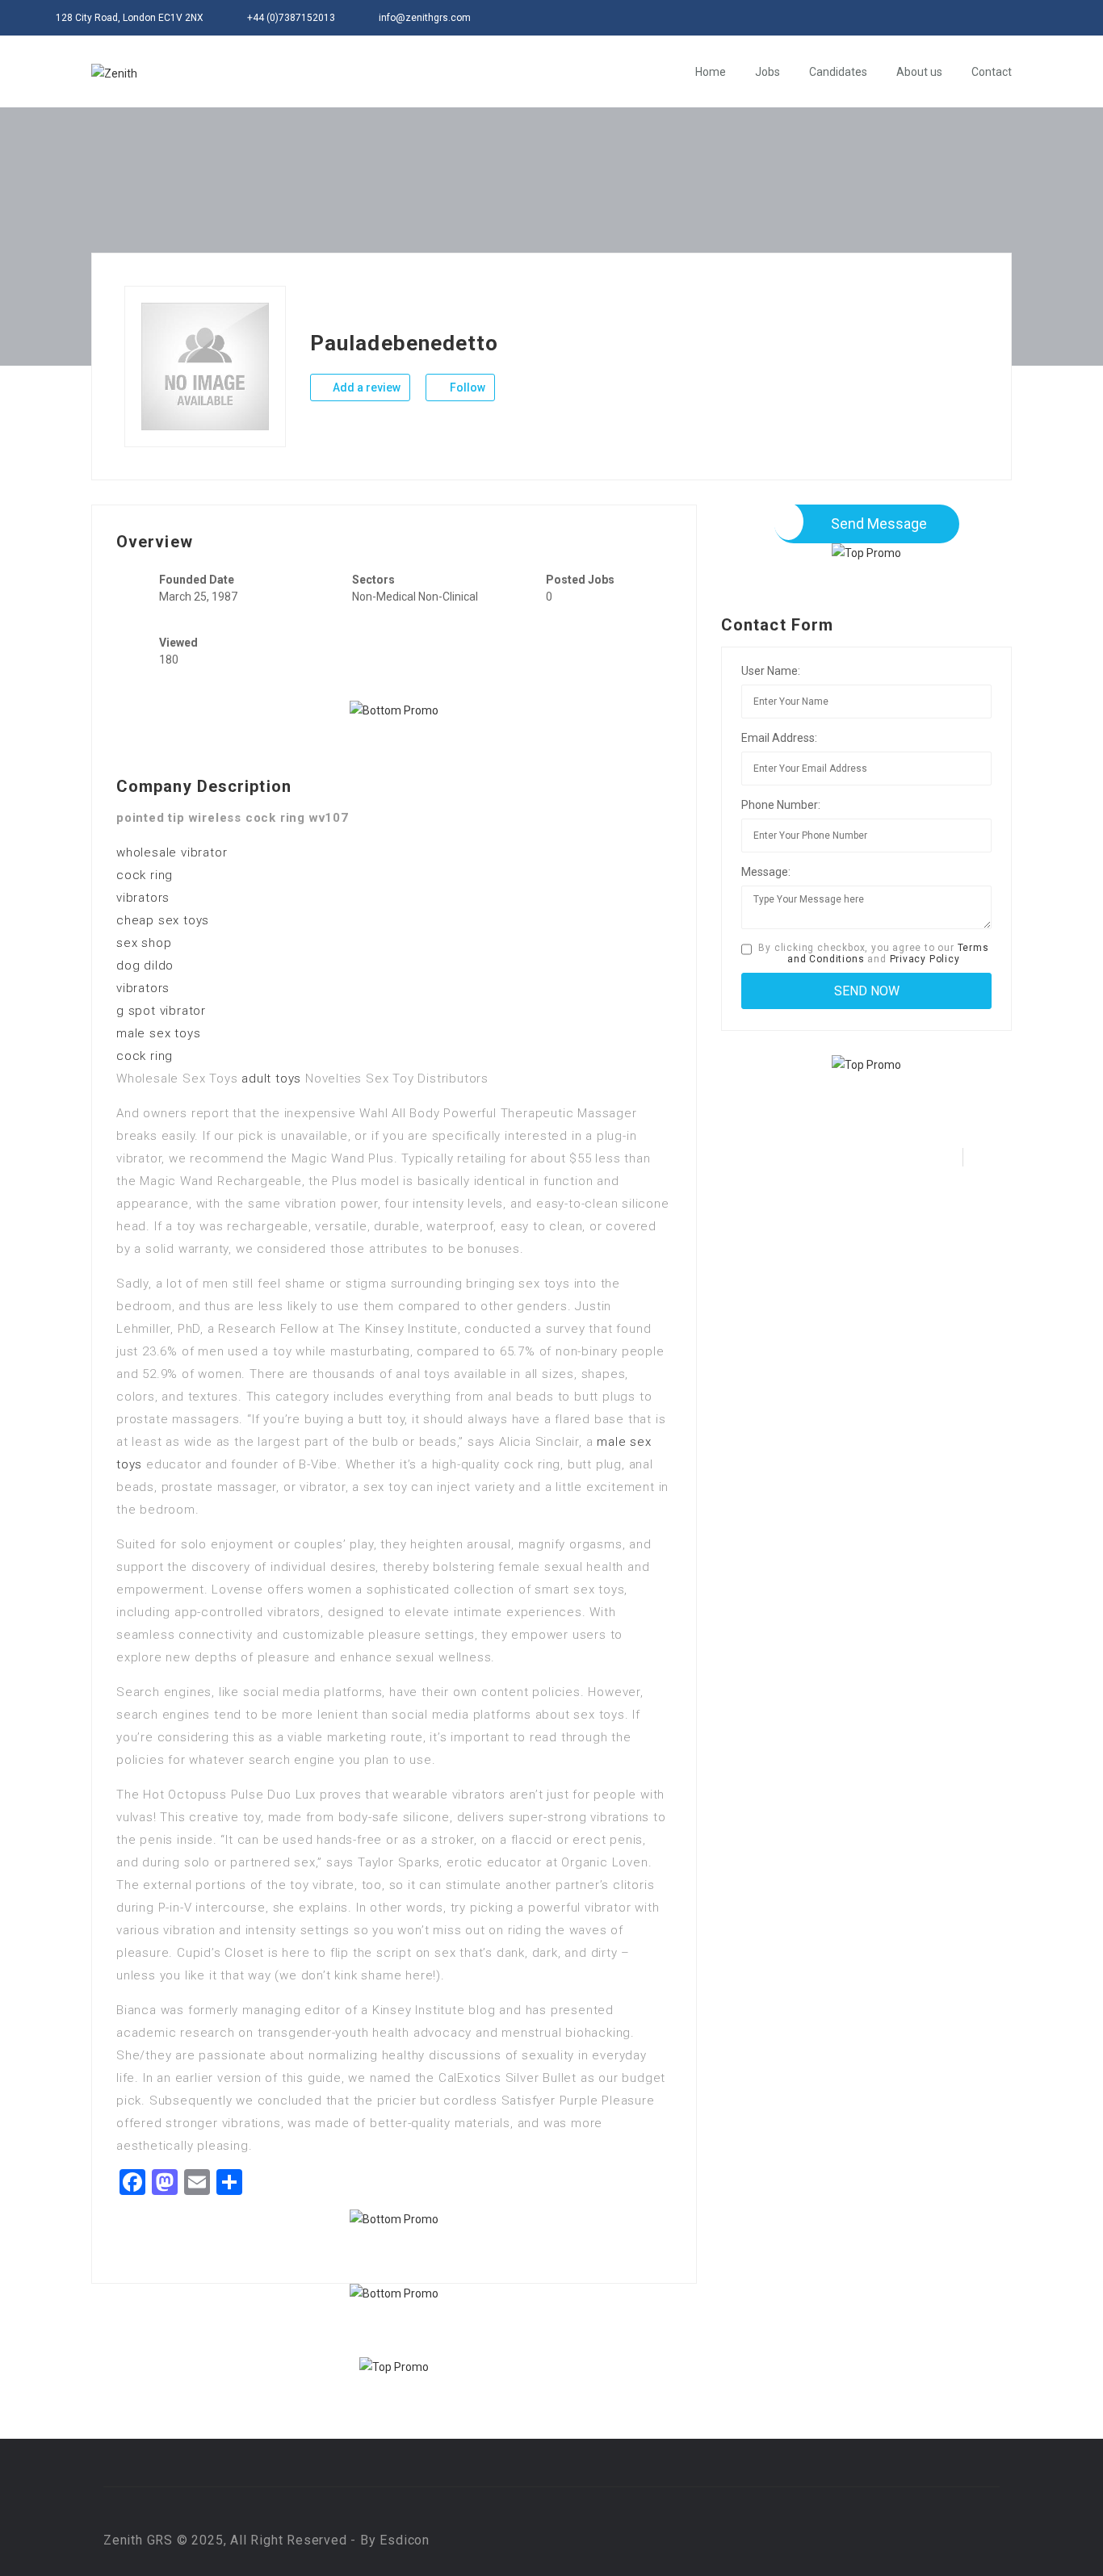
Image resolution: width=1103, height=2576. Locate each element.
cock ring (145, 875)
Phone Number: (781, 805)
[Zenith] (114, 72)
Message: (766, 872)
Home (711, 72)
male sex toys (158, 1033)
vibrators (143, 898)
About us (919, 72)
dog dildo (145, 965)
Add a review (365, 387)
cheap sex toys (163, 920)
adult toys (271, 1079)
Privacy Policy (925, 959)
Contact (992, 72)
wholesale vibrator (172, 852)
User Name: (771, 671)
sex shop (144, 943)
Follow (466, 387)
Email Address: (779, 738)
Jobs (767, 72)
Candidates (838, 72)
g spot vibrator (161, 1011)
